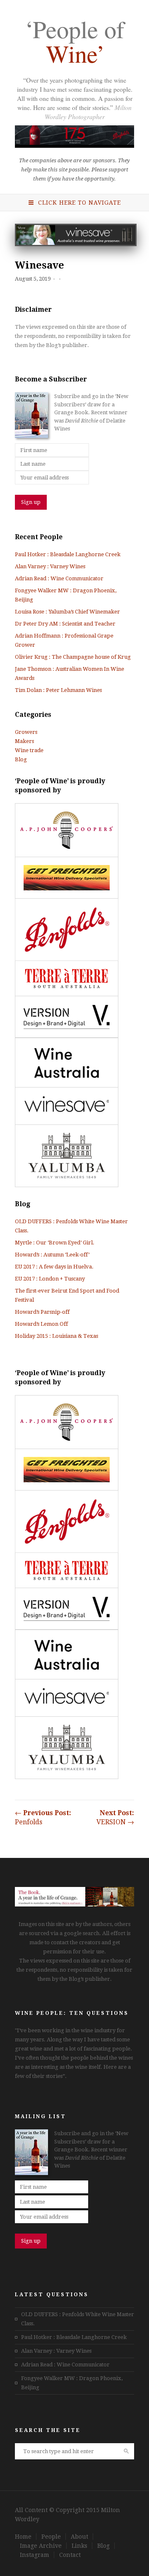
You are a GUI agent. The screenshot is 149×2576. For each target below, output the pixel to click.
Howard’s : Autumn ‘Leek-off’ (52, 1255)
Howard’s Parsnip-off (42, 1312)
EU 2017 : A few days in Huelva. (54, 1267)
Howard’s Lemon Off (41, 1324)
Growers (26, 732)
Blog (21, 759)
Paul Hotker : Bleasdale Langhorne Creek (68, 554)
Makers (24, 741)
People (51, 2537)
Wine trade (29, 750)
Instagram (35, 2555)
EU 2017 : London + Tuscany (50, 1279)
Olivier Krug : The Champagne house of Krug (73, 657)
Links (79, 2546)
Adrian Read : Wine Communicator (59, 578)
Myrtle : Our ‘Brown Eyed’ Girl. (55, 1243)
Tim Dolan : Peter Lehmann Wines (58, 690)
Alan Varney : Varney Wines (50, 566)
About (79, 2537)
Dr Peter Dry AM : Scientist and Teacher (65, 624)
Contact (70, 2555)
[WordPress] (74, 1905)
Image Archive (41, 2546)
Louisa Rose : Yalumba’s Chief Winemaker (67, 612)
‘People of (74, 43)
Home (23, 2537)
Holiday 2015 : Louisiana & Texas (56, 1336)
